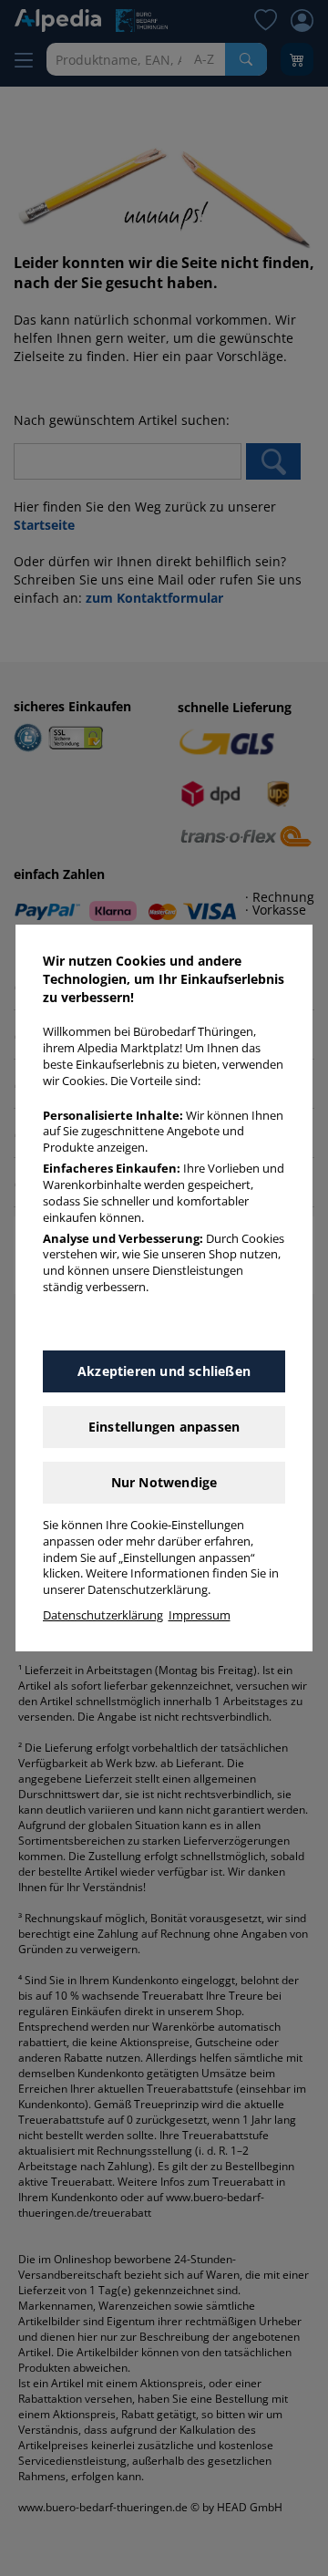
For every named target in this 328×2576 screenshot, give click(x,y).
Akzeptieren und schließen (164, 1371)
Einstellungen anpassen (164, 1427)
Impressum (200, 1615)
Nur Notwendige (164, 1482)
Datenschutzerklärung (103, 1615)
